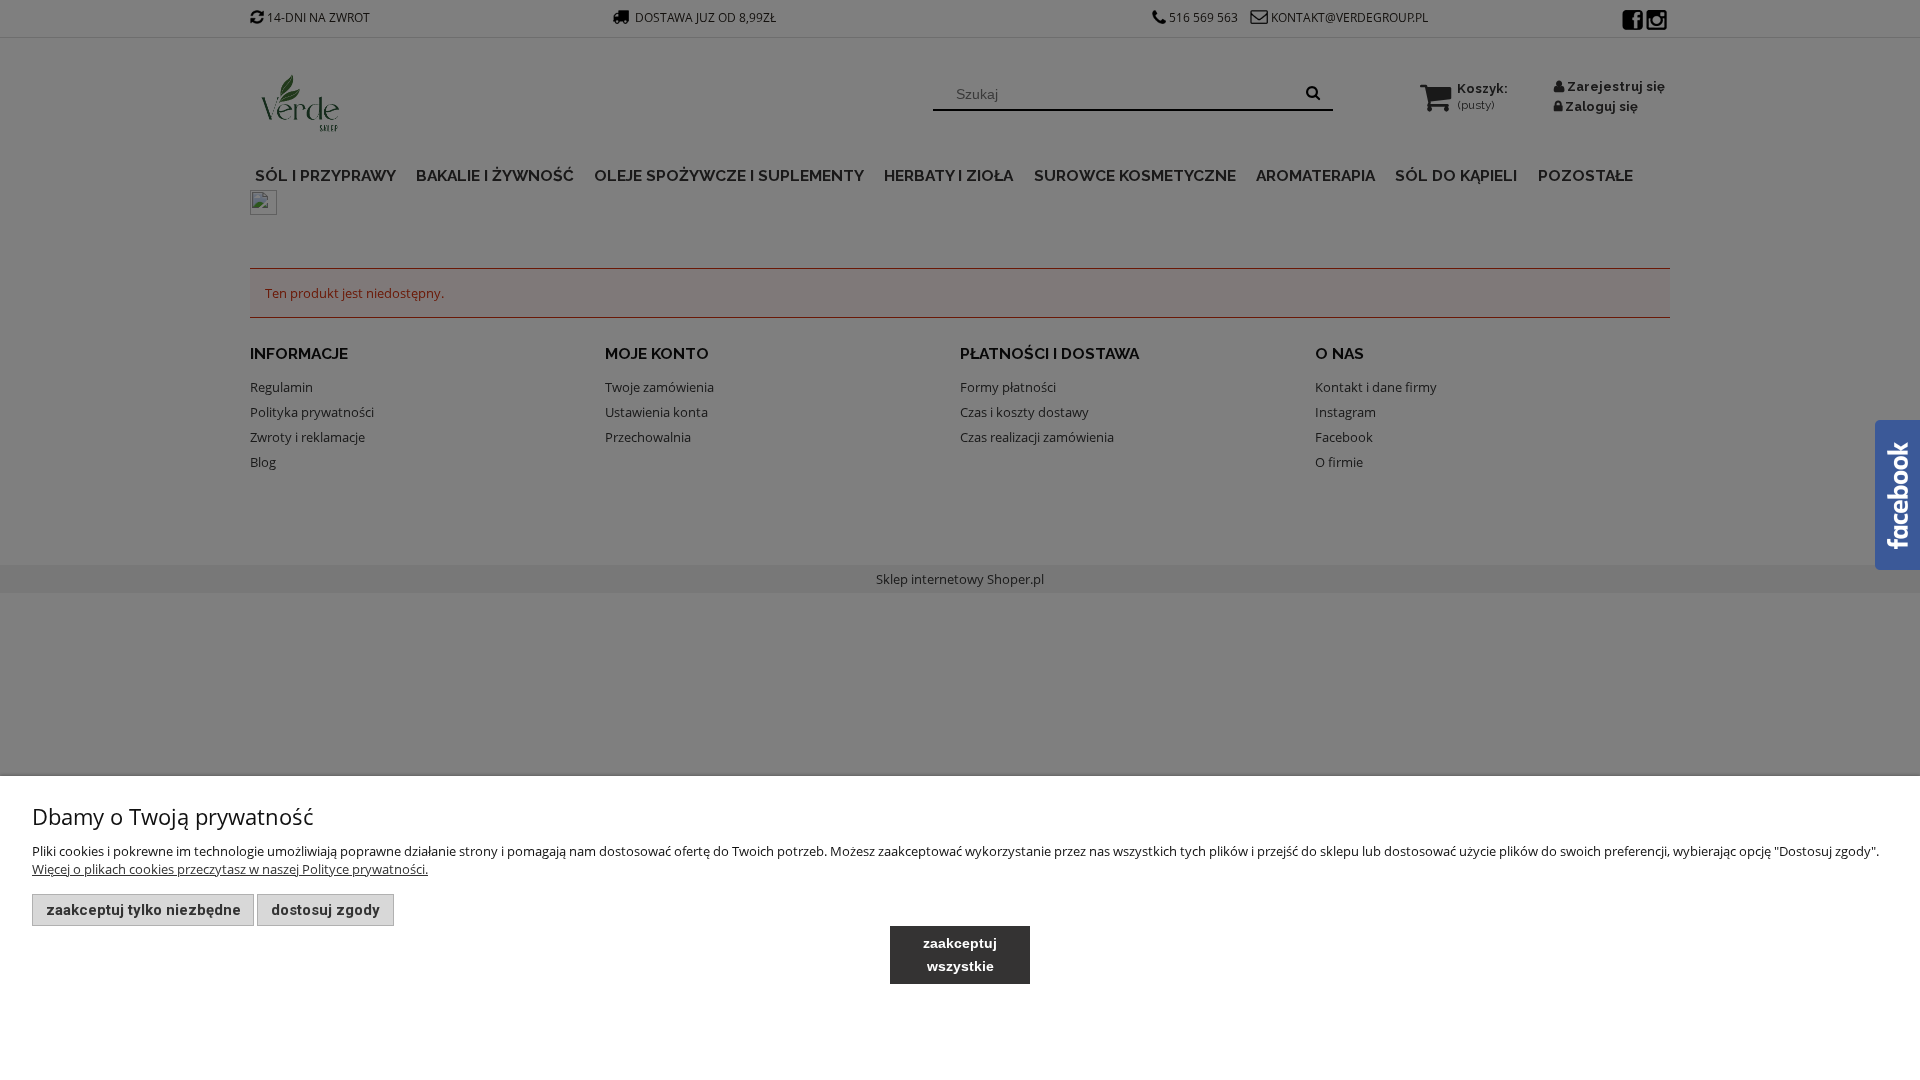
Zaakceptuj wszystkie (960, 954)
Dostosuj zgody (325, 910)
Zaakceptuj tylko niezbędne (143, 910)
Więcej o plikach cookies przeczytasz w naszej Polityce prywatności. (230, 869)
